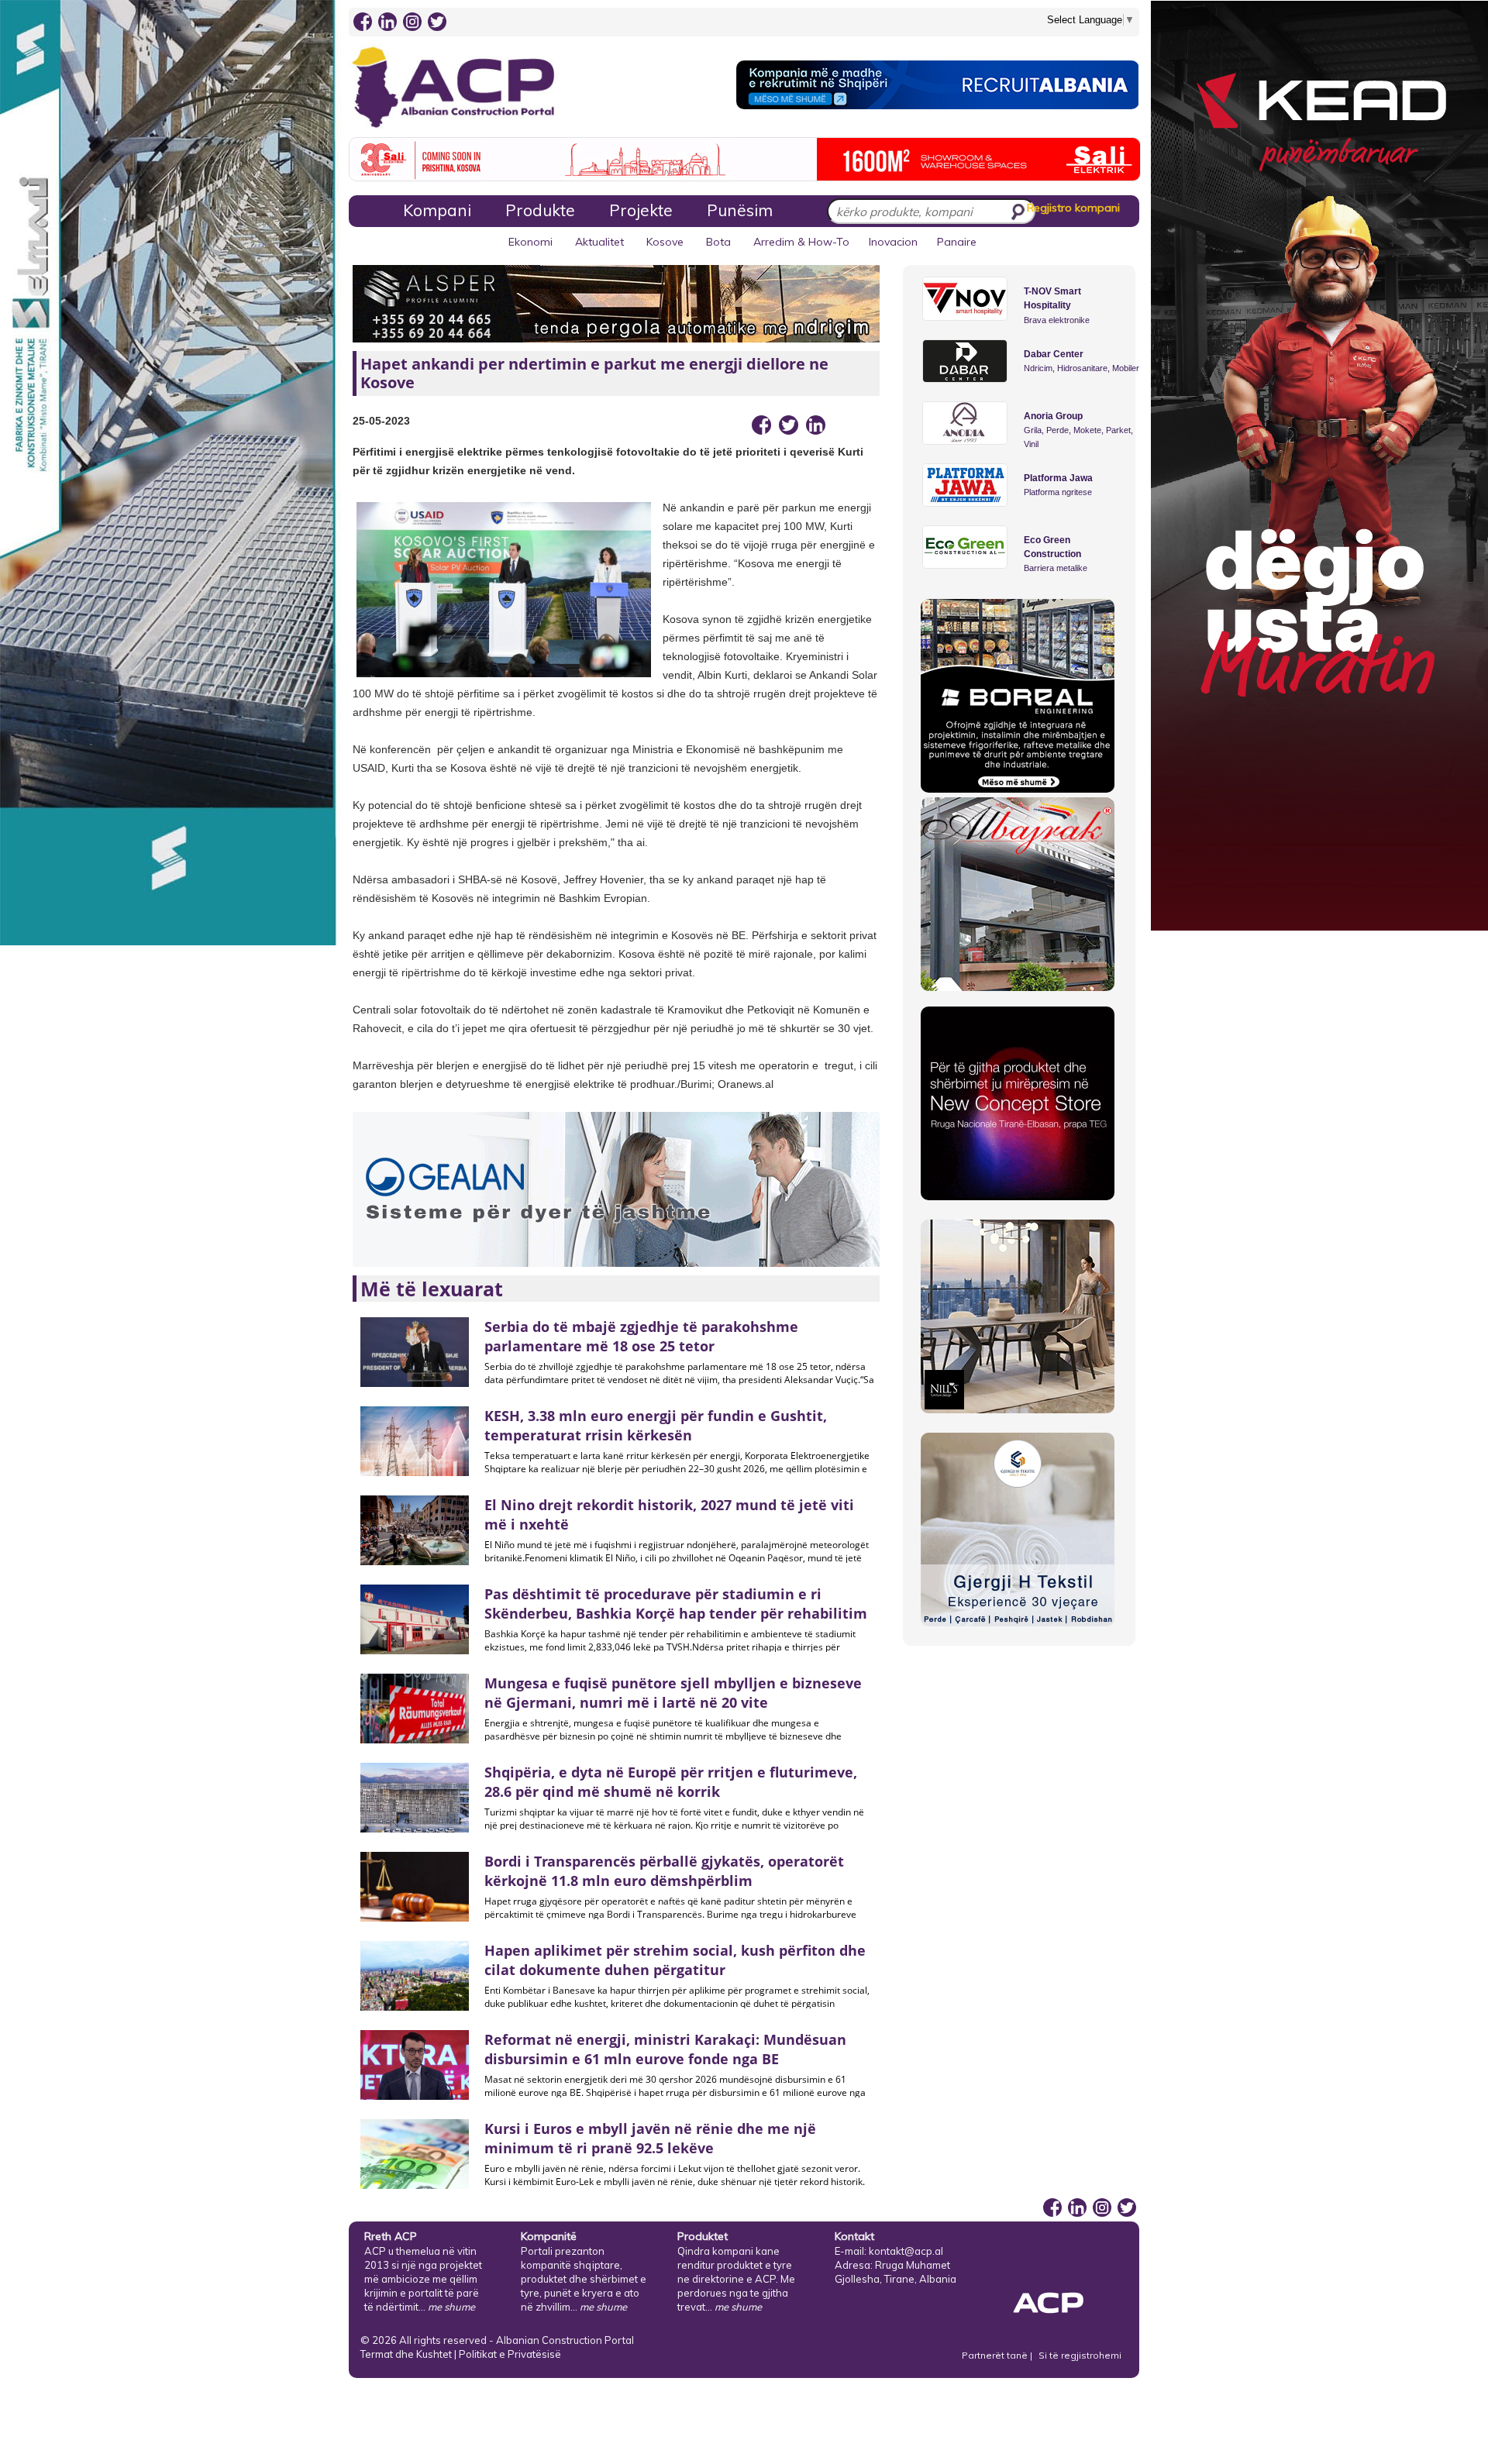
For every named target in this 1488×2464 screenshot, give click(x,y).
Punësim (740, 210)
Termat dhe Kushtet (406, 2354)
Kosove (665, 242)
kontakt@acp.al (906, 2251)
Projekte (641, 210)
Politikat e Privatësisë (510, 2354)
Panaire (957, 242)
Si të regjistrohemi (1080, 2355)
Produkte (540, 210)
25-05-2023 (381, 421)
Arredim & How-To (801, 242)
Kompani (437, 210)
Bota (718, 242)
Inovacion (893, 242)
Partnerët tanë (996, 2355)
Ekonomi (530, 242)
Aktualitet (599, 242)
